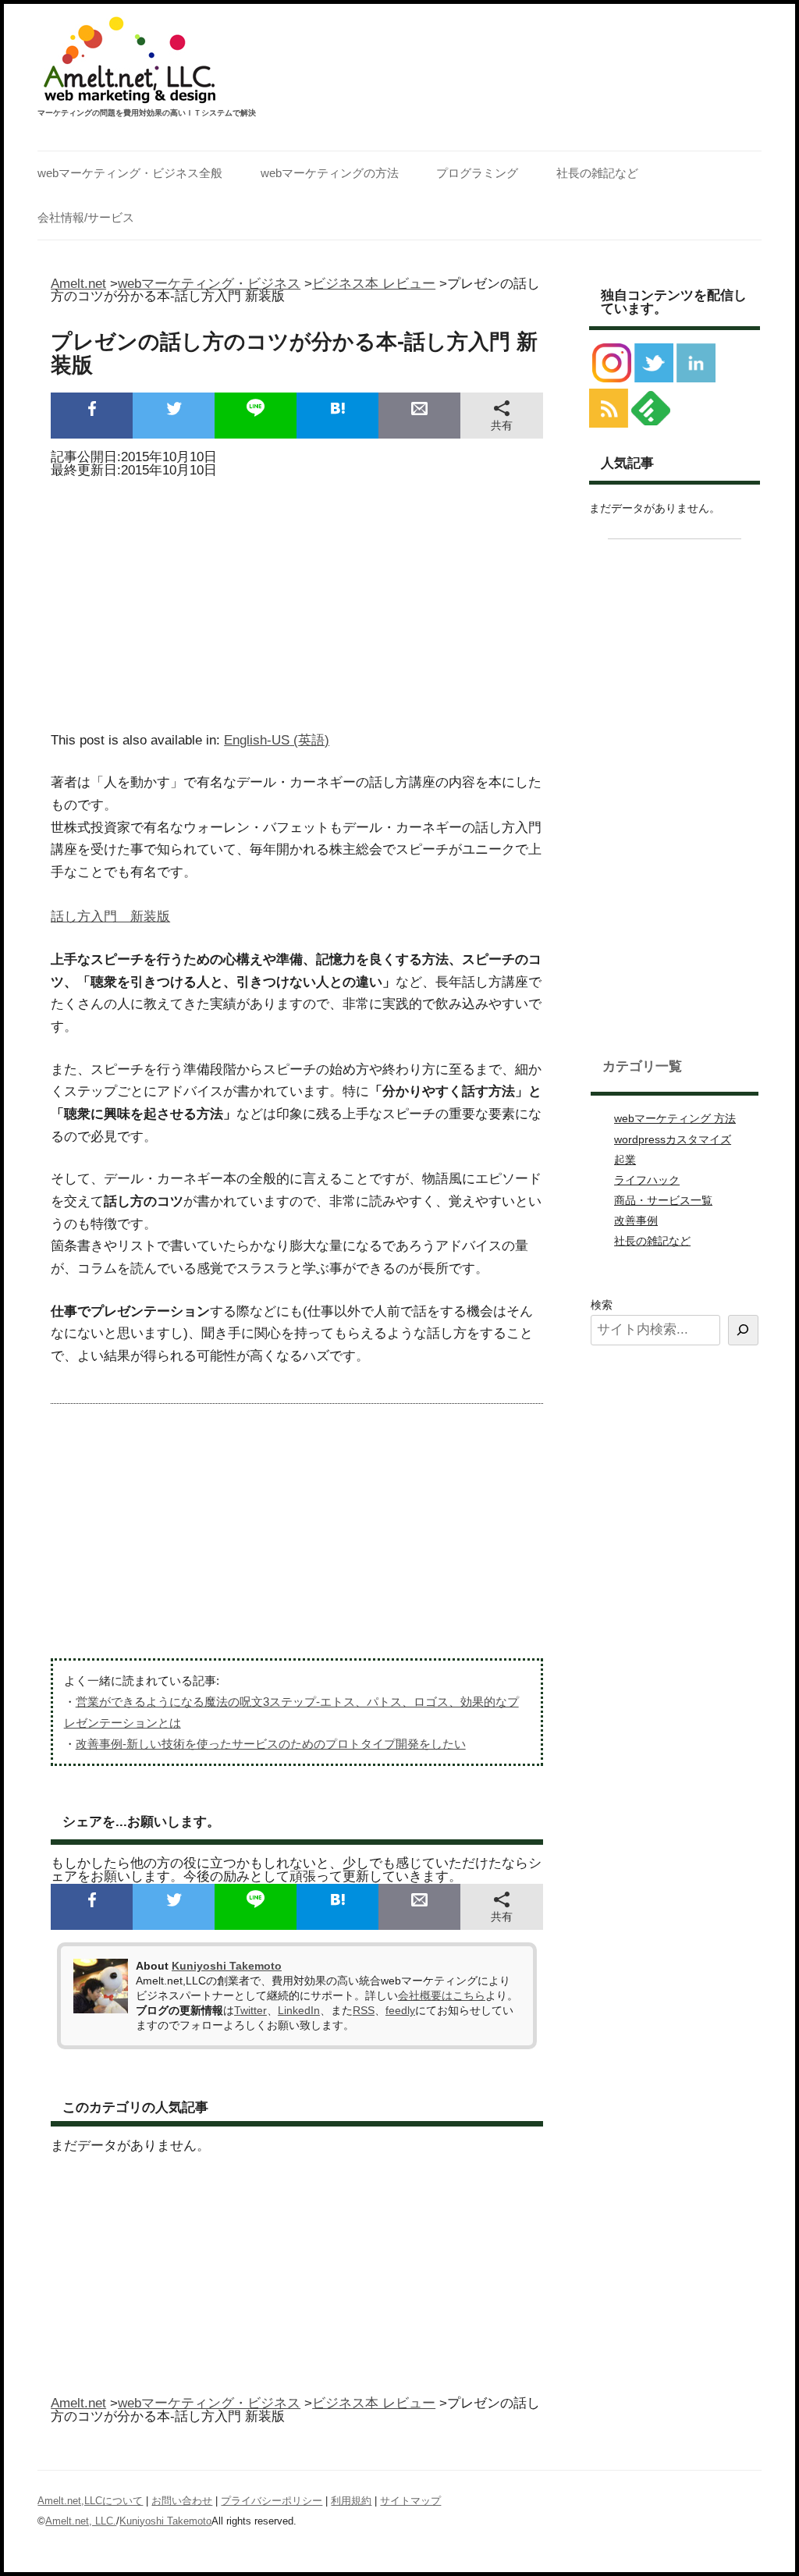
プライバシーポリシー (272, 2501)
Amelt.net (78, 284)
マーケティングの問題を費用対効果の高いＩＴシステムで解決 (147, 113)
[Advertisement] (297, 600)
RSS (364, 2010)
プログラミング (477, 173)
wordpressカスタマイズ (673, 1139)
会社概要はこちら (442, 1995)
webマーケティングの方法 (330, 173)
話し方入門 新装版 (110, 917)
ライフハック (647, 1180)
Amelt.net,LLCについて (90, 2501)
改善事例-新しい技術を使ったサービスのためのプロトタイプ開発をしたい (271, 1744)
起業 (625, 1160)
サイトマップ (410, 2501)
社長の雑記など (597, 173)
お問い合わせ (182, 2501)
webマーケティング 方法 (675, 1118)
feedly (400, 2010)
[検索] (743, 1330)
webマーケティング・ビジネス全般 (130, 173)
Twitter (250, 2010)
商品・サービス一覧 (663, 1200)
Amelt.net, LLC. (81, 2521)
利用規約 (351, 2501)
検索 (602, 1305)
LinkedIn (299, 2010)
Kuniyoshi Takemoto (227, 1966)
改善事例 (636, 1220)
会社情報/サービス (86, 217)
